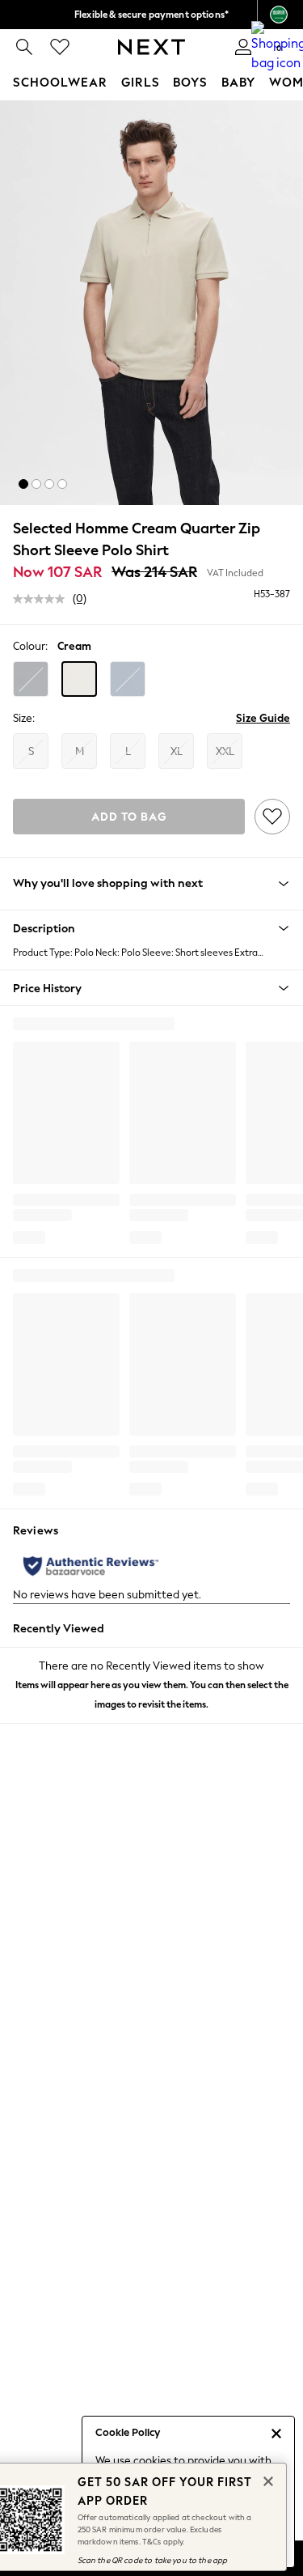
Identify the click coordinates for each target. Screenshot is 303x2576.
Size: (24, 718)
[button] (23, 484)
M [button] (80, 751)
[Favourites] (60, 47)
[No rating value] (43, 599)
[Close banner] (267, 2480)
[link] (24, 47)
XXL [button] (225, 751)
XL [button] (177, 751)
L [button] (128, 751)
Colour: (30, 646)
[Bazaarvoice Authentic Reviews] (91, 1566)
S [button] (31, 751)
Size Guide (263, 718)
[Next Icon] (151, 47)
